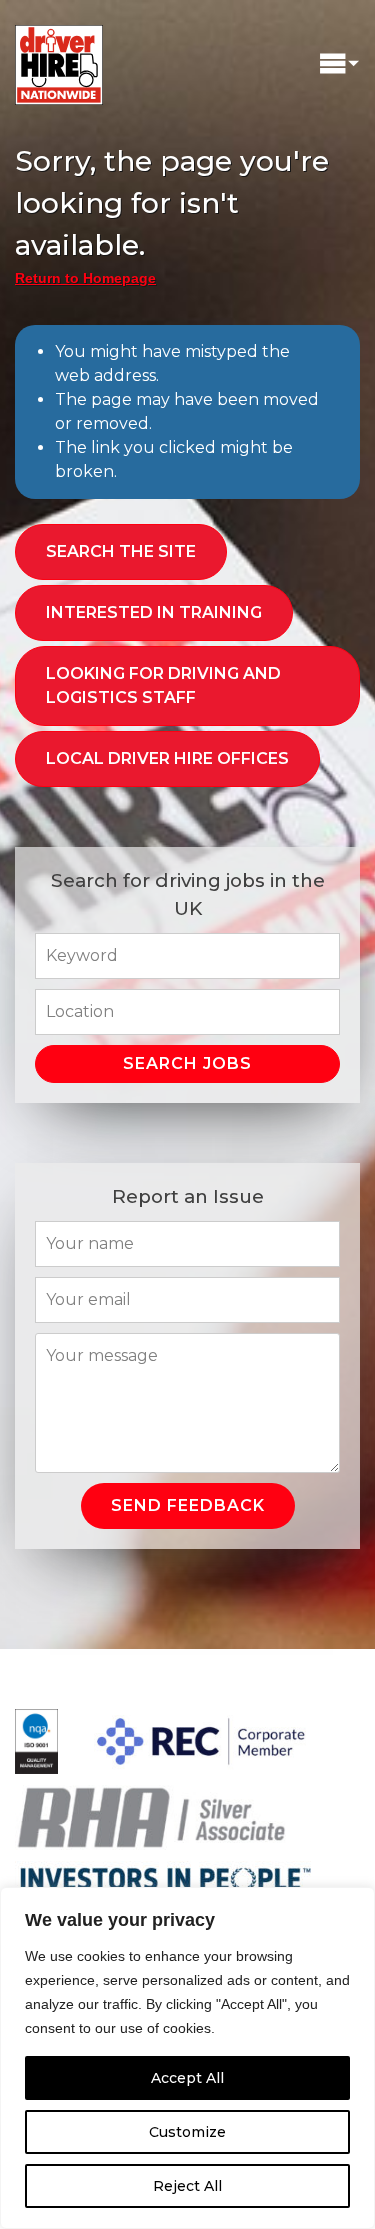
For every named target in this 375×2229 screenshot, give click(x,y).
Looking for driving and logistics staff (163, 685)
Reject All (187, 2186)
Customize (187, 2132)
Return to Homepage (85, 278)
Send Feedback (188, 1505)
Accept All (187, 2078)
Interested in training (154, 612)
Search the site (121, 551)
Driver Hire (60, 60)
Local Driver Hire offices (167, 758)
